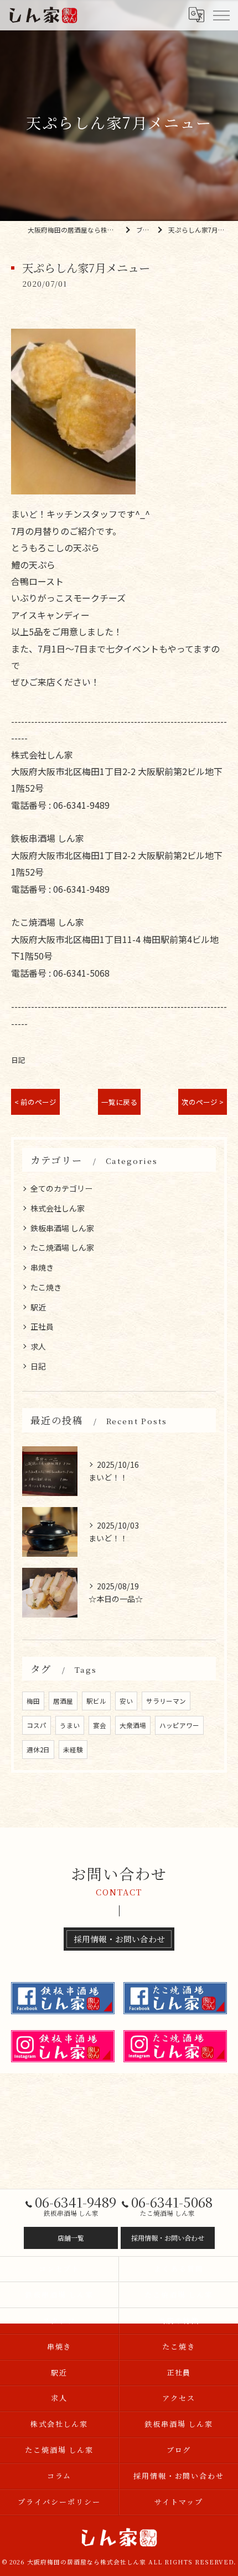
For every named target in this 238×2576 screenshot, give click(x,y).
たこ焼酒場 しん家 (62, 1247)
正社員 (42, 1326)
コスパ (37, 1725)
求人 (38, 1346)
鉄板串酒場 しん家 (62, 1228)
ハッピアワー (179, 1725)
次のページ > (203, 1102)
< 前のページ (35, 1102)
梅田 (33, 1701)
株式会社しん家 (58, 1208)
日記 (18, 1060)
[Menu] (221, 15)
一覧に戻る (119, 1102)
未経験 (73, 1750)
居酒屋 (63, 1701)
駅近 (38, 1307)
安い (126, 1701)
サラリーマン (166, 1701)
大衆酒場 (133, 1725)
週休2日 (38, 1750)
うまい (70, 1725)
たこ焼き (46, 1287)
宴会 (100, 1725)
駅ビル (96, 1701)
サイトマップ (179, 2502)
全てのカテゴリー (61, 1188)
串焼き (42, 1267)
